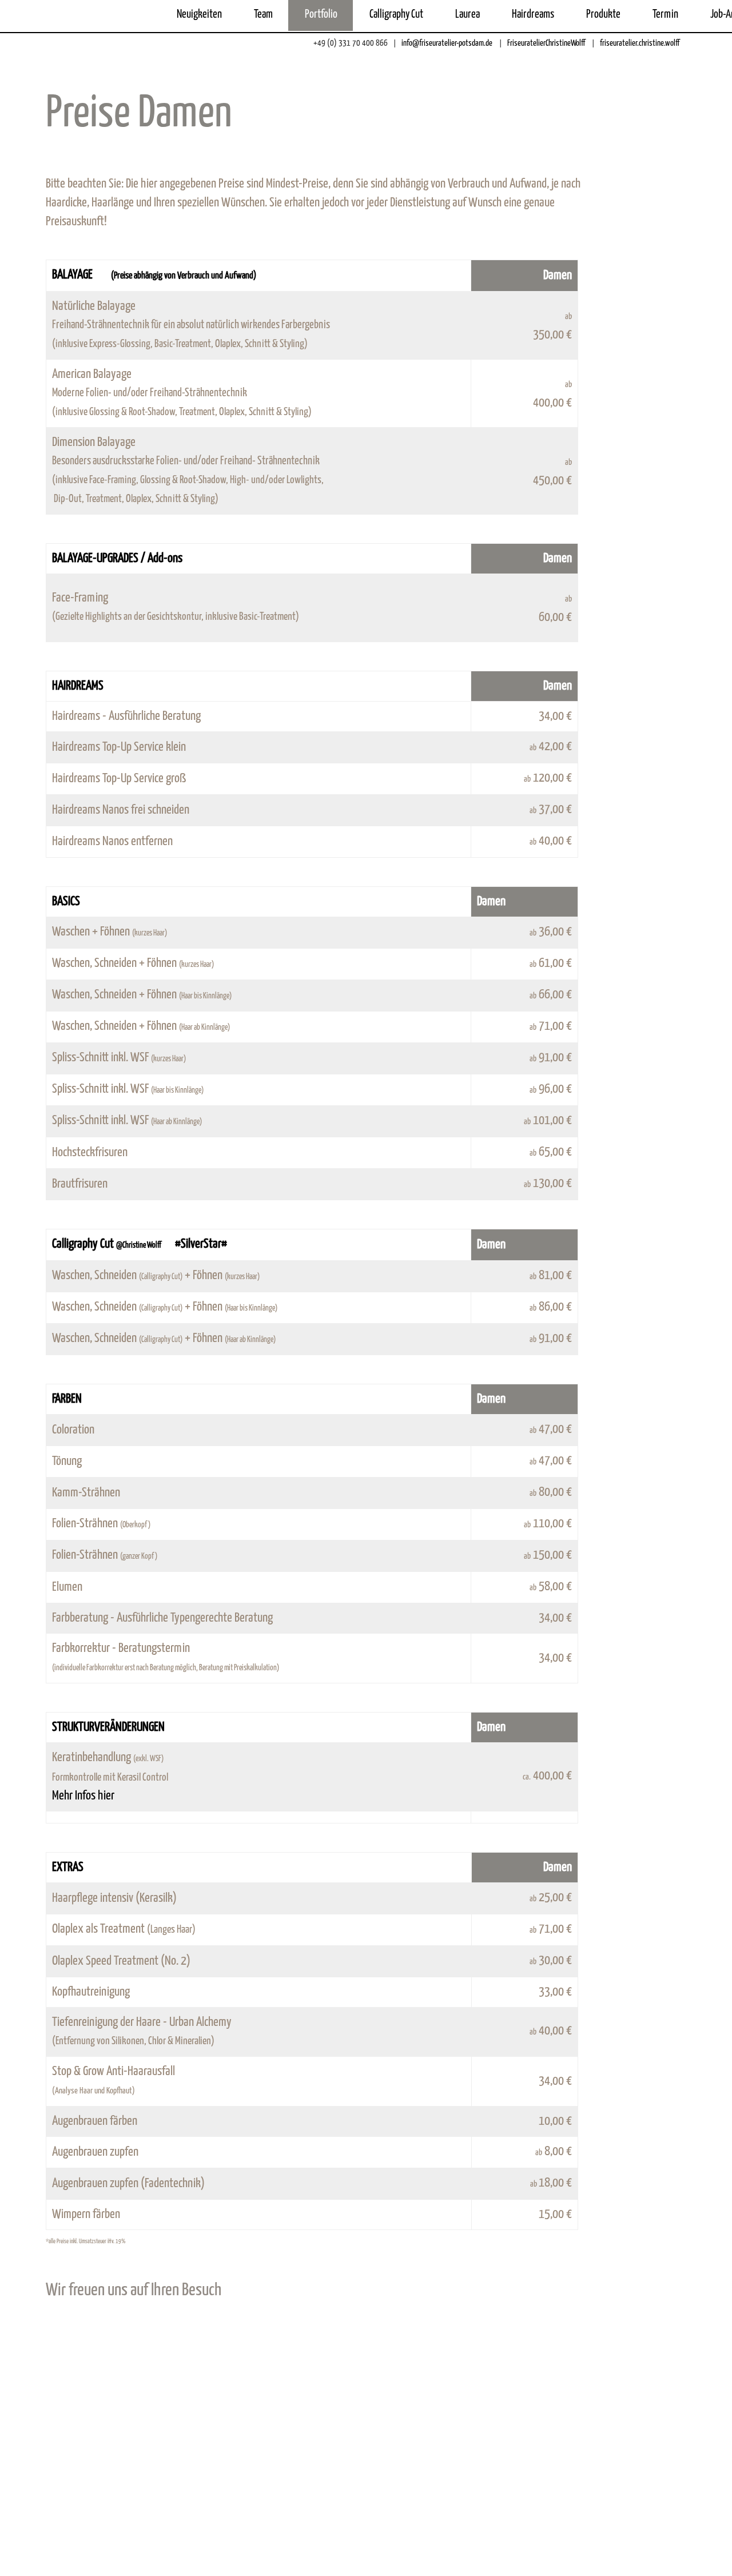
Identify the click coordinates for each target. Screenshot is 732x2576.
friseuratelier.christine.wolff (639, 43)
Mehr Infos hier (83, 1796)
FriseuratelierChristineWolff (545, 43)
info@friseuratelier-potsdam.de (446, 43)
